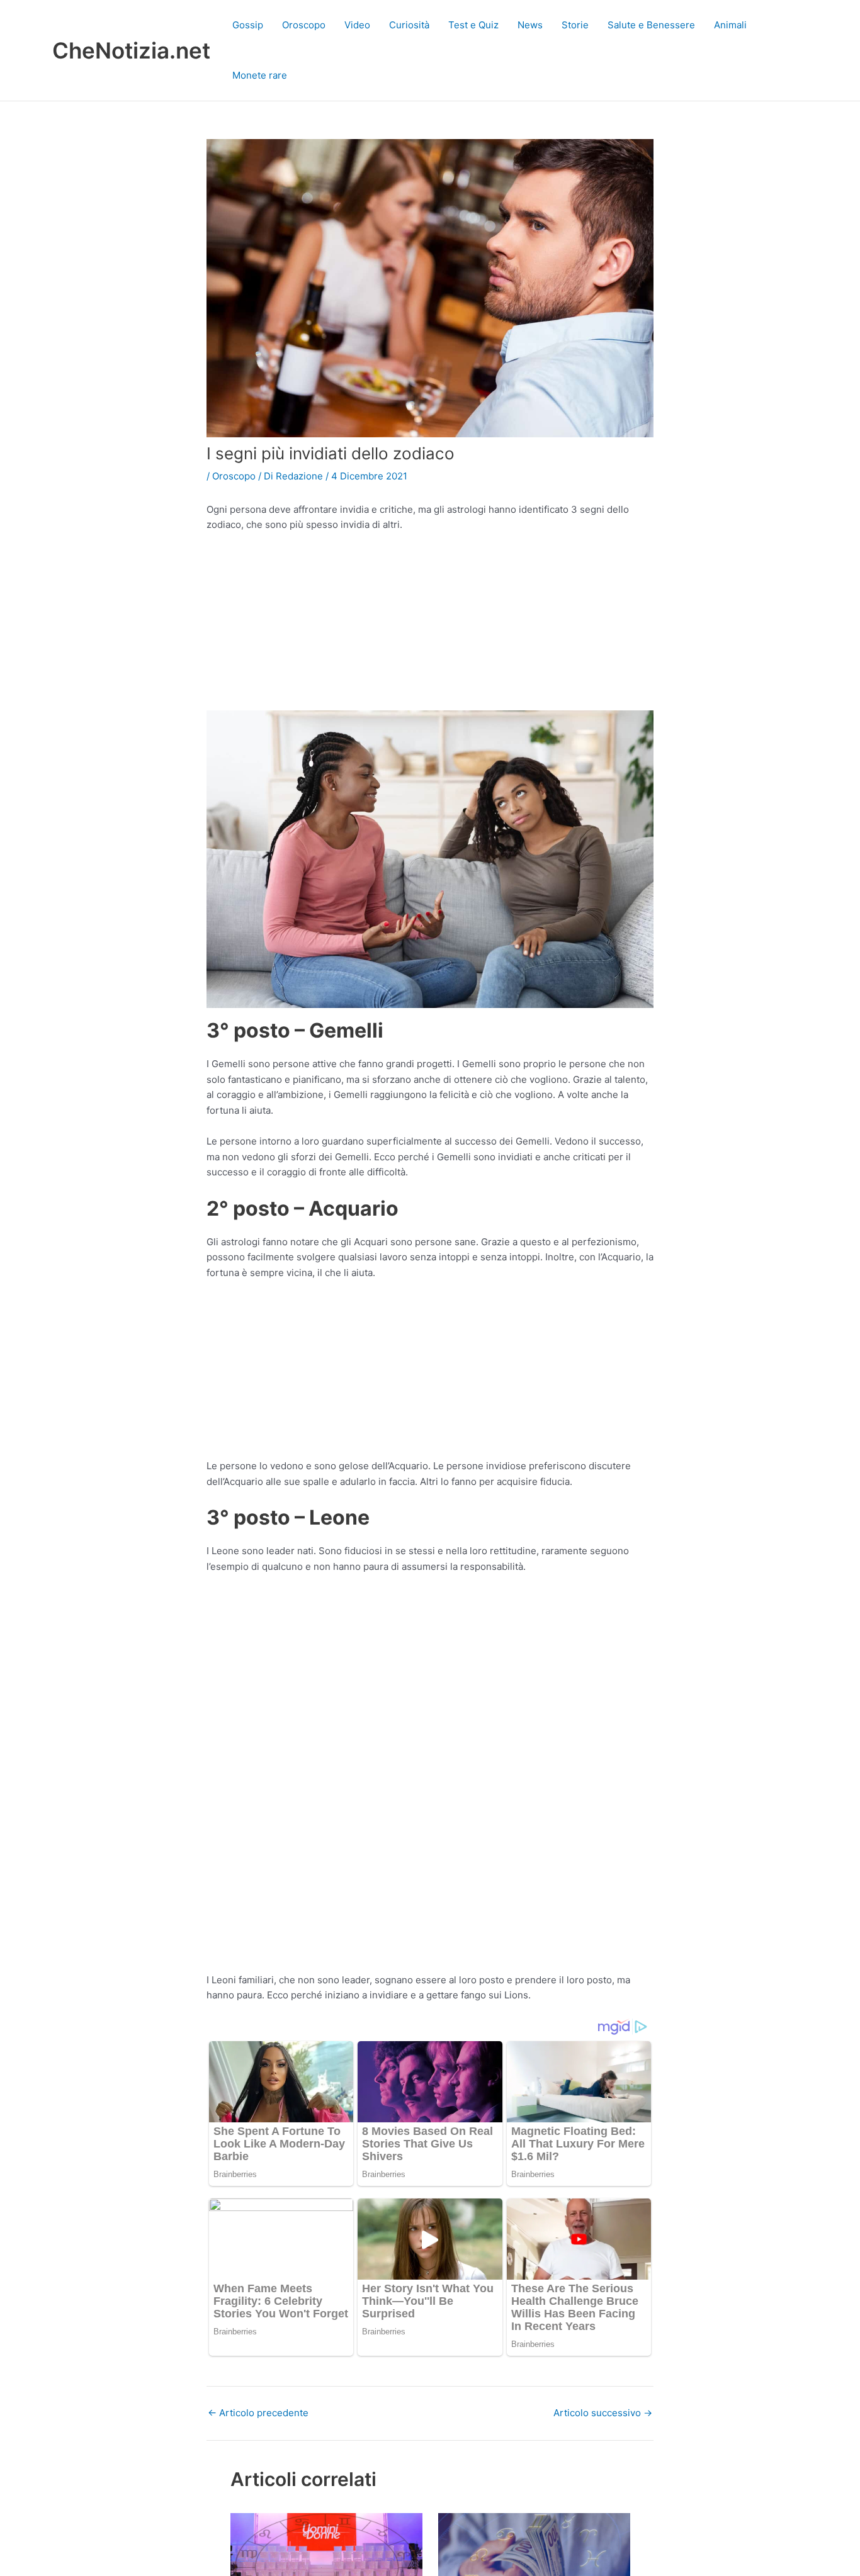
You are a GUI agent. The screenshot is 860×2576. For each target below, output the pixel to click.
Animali (730, 25)
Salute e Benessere (651, 25)
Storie (575, 25)
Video (357, 25)
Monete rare (260, 75)
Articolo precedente (258, 2413)
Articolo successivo (603, 2413)
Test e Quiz (473, 25)
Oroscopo (304, 25)
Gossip (248, 25)
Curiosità (409, 25)
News (530, 25)
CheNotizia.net (131, 50)
